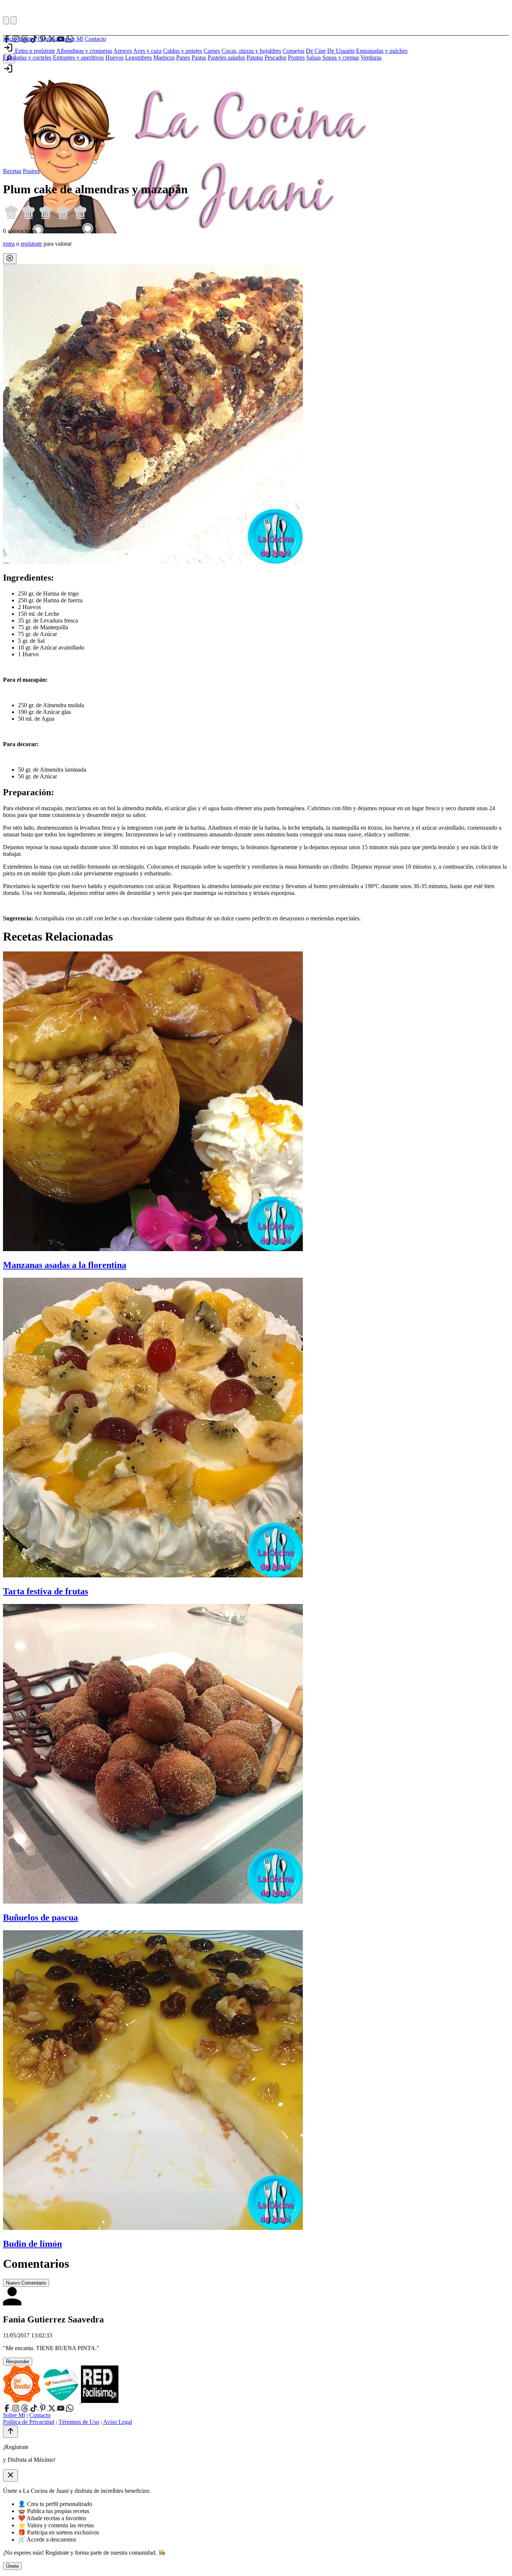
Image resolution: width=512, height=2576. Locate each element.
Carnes (212, 51)
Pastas (199, 57)
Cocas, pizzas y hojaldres (251, 51)
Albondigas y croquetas (84, 51)
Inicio (10, 39)
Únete (12, 2566)
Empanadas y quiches (382, 51)
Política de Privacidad (29, 2422)
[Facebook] (7, 2408)
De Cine (316, 51)
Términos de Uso (79, 2422)
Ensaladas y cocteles (27, 57)
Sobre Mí (72, 39)
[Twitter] (52, 2408)
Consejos (49, 39)
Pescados (275, 57)
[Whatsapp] (70, 2408)
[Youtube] (61, 2408)
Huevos (115, 57)
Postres (296, 57)
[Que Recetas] (22, 2401)
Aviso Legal (118, 2422)
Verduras (371, 57)
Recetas (27, 39)
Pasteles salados (226, 57)
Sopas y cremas (341, 57)
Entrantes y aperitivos (78, 57)
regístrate (31, 244)
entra (9, 244)
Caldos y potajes (183, 51)
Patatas (255, 57)
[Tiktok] (34, 2408)
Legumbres (138, 57)
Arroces (123, 51)
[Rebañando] (61, 2401)
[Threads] (25, 2408)
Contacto (95, 39)
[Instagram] (16, 2408)
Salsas (314, 57)
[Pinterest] (43, 2408)
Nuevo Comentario (26, 2283)
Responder (18, 2362)
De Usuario (341, 51)
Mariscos (164, 57)
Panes (183, 57)
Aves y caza (147, 51)
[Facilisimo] (100, 2401)
